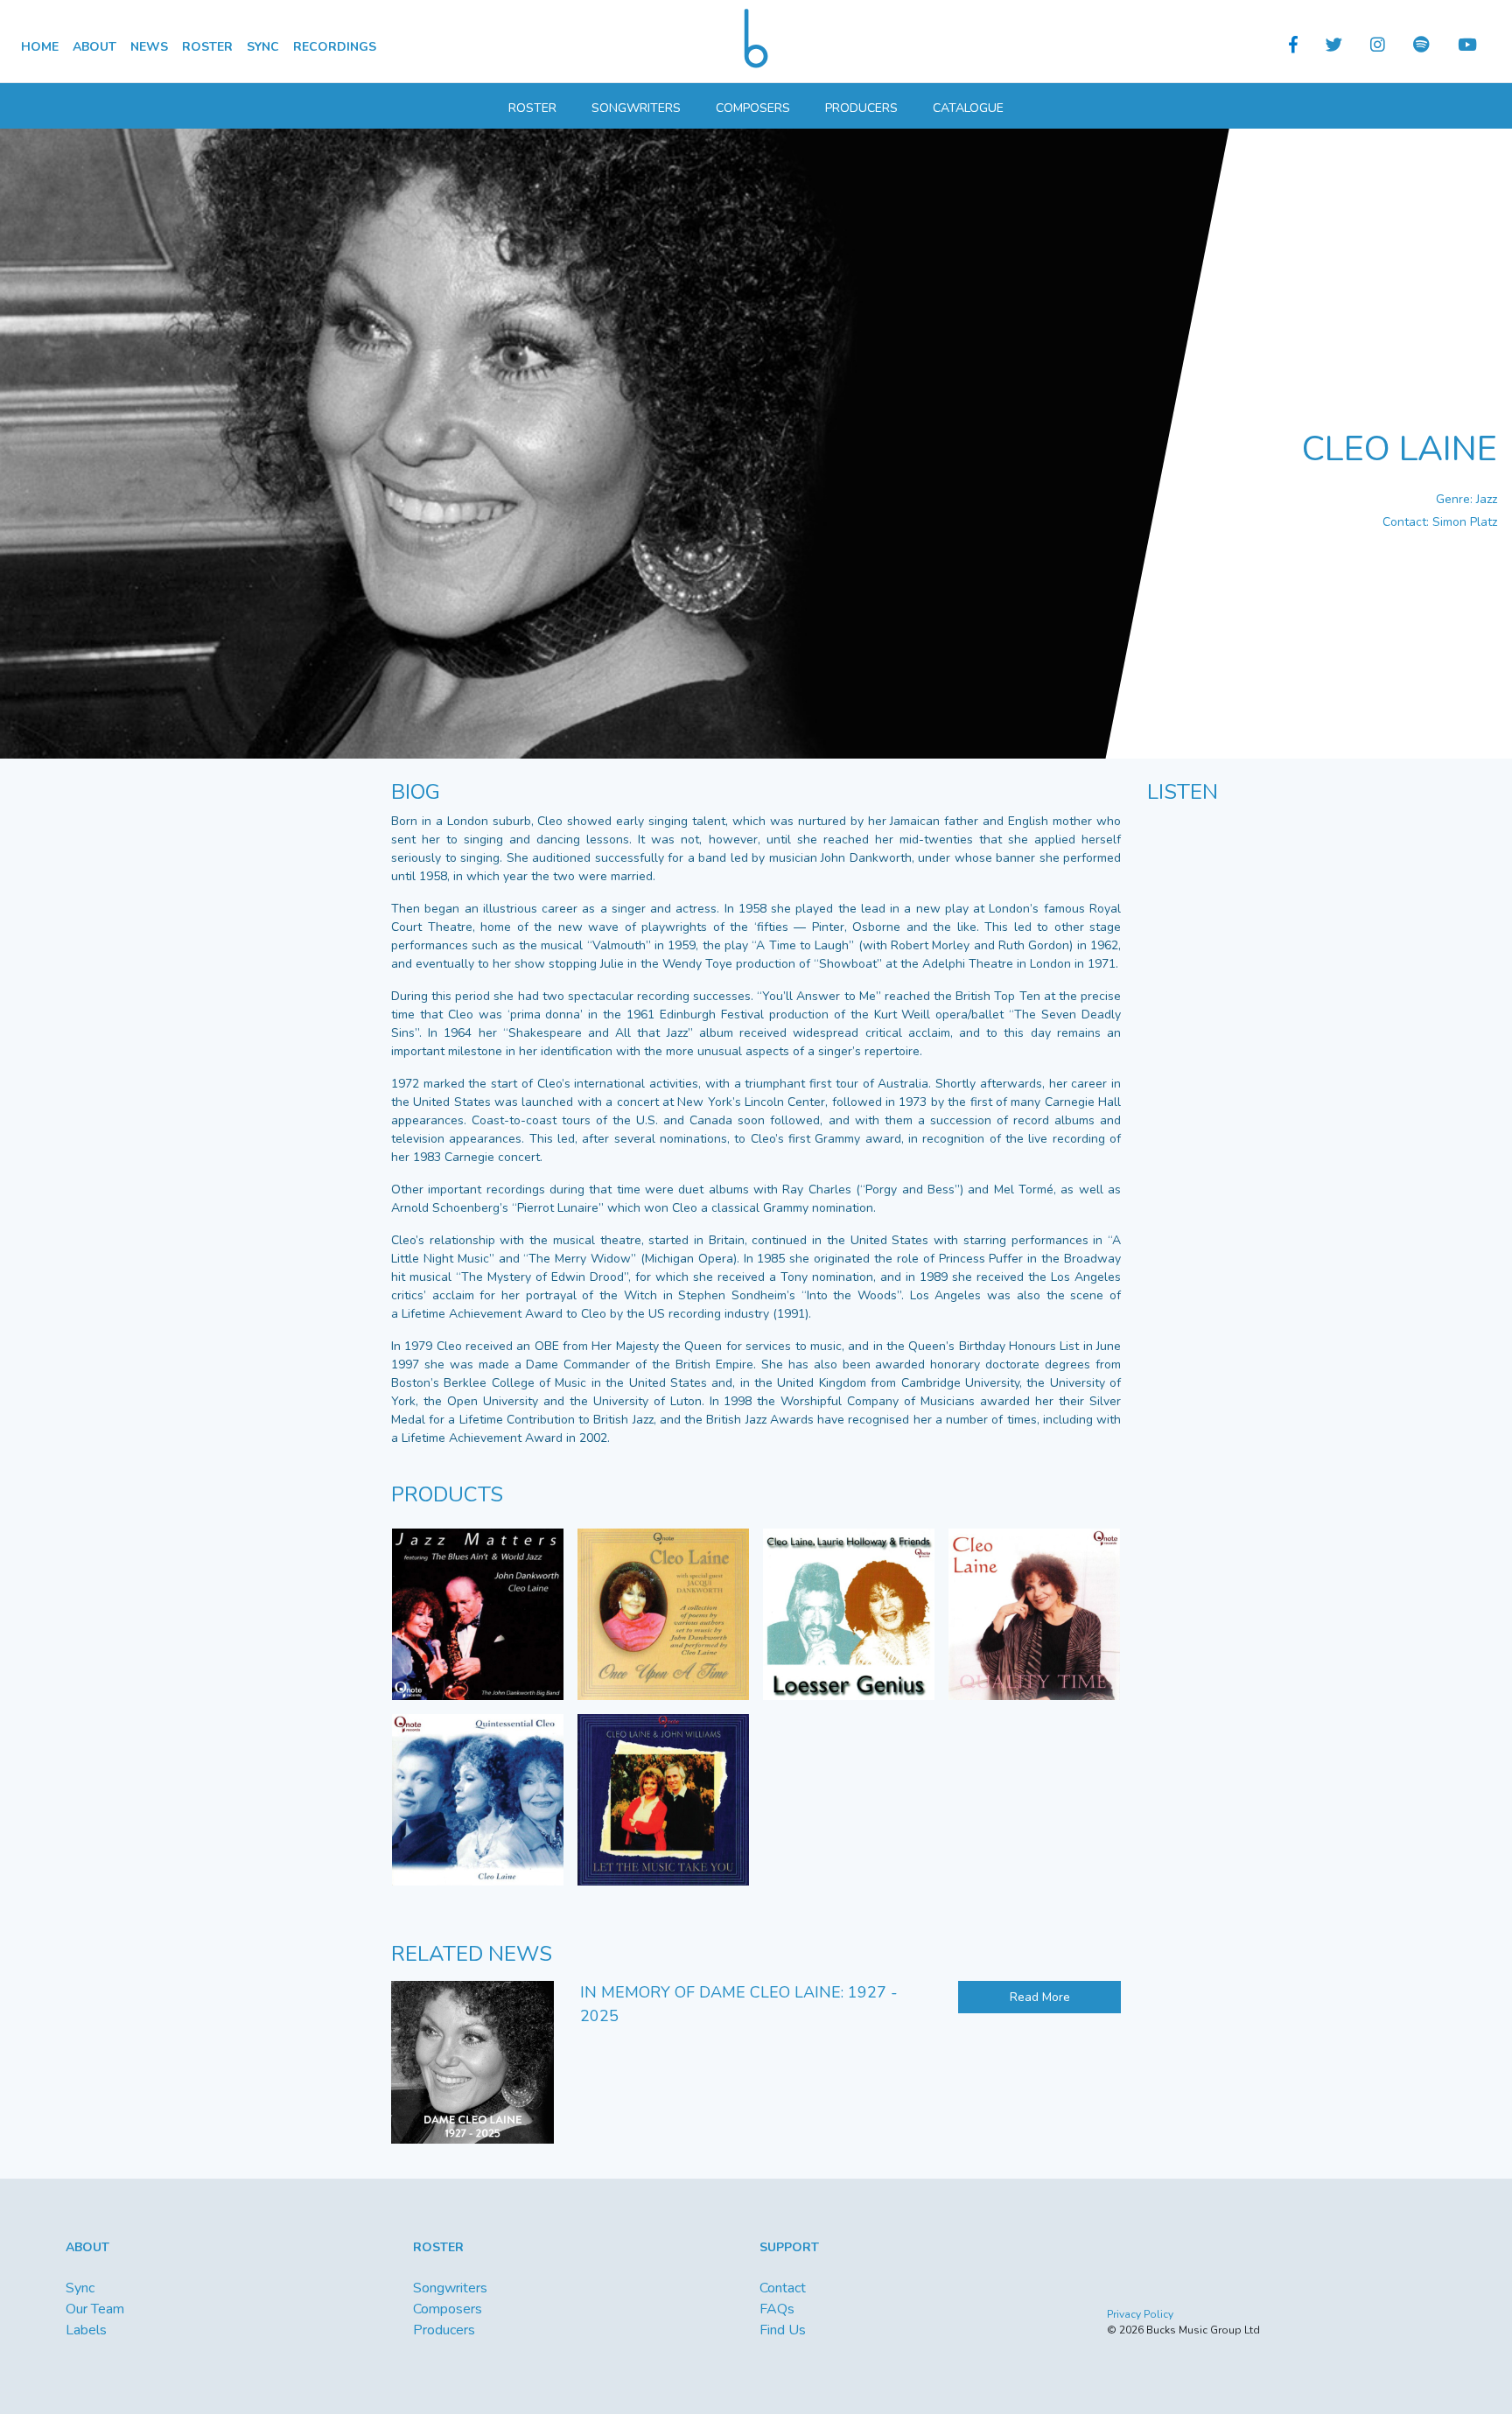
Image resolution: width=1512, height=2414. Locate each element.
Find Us (783, 2330)
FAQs (777, 2309)
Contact (783, 2288)
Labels (86, 2330)
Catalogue (968, 108)
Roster (207, 47)
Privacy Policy (1140, 2314)
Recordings (335, 47)
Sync (263, 47)
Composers (753, 108)
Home (40, 47)
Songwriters (636, 108)
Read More (1040, 1997)
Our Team (95, 2309)
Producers (861, 108)
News (149, 47)
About (94, 47)
